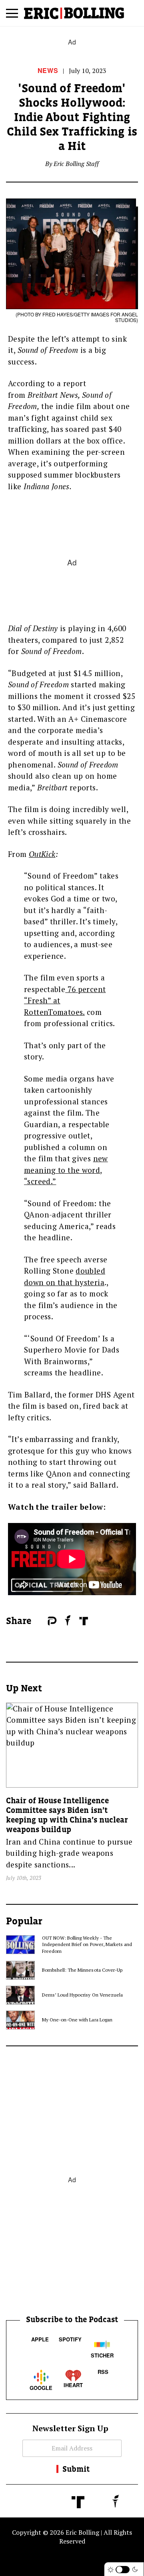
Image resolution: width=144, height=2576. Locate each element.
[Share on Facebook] (40, 1621)
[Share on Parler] (52, 1621)
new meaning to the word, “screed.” (66, 1170)
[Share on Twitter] (44, 1621)
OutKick (42, 854)
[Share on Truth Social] (84, 1621)
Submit (76, 2469)
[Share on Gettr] (68, 1620)
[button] (12, 16)
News (48, 70)
